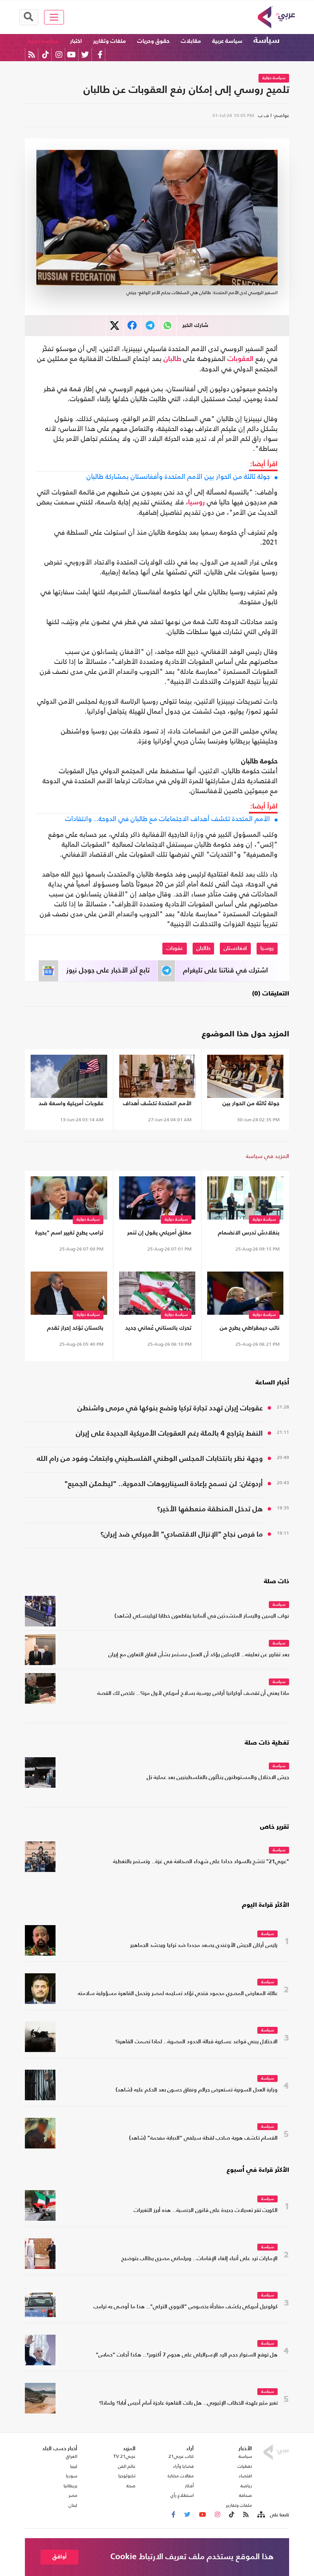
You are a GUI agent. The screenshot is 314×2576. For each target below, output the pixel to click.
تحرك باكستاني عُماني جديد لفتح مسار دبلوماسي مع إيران (158, 1329)
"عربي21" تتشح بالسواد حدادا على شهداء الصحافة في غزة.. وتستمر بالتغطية (201, 1862)
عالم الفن (127, 2466)
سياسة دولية (43, 41)
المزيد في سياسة (267, 1156)
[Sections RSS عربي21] (261, 2515)
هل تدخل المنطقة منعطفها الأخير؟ (210, 1509)
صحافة (245, 2495)
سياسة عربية (227, 41)
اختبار (76, 41)
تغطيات (245, 2466)
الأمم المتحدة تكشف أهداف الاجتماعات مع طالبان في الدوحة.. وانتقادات (168, 819)
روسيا (196, 503)
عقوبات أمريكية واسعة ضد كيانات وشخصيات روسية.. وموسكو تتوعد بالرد (71, 1105)
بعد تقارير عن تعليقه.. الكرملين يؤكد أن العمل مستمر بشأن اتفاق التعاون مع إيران (199, 1655)
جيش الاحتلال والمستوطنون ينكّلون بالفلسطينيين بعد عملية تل (218, 1778)
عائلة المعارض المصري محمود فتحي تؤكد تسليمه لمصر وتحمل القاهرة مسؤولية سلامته (178, 1994)
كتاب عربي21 (181, 2456)
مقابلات (191, 41)
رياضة (246, 2486)
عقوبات (175, 948)
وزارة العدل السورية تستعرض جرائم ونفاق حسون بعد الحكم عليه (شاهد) (197, 2090)
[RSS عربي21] (32, 54)
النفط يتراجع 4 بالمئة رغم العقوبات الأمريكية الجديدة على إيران (169, 1434)
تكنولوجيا (127, 2476)
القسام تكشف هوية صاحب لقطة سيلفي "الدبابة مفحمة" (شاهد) (203, 2138)
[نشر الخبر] (115, 326)
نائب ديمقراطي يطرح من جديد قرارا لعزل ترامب (250, 1329)
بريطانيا (70, 2486)
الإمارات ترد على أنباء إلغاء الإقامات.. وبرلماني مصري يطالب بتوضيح (200, 2259)
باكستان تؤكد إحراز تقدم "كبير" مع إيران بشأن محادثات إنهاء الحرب (75, 1329)
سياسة (267, 41)
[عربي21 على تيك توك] (45, 54)
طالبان (172, 359)
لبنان (73, 2505)
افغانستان (235, 948)
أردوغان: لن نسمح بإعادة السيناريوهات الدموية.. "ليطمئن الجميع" (164, 1484)
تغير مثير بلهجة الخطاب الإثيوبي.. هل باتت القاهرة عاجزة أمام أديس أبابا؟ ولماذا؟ (188, 2403)
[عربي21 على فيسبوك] (100, 54)
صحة (131, 2486)
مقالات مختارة (181, 2476)
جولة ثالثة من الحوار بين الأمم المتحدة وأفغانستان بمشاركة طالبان (178, 476)
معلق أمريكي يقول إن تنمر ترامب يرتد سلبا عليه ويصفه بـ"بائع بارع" (158, 1234)
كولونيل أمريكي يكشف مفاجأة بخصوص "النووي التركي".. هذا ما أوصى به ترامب (186, 2307)
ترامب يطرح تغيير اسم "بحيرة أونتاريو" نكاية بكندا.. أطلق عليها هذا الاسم (69, 1234)
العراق (72, 2456)
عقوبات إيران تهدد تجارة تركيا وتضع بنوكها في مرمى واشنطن (170, 1408)
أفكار (189, 2486)
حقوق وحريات (153, 41)
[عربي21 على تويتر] (85, 54)
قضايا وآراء (183, 2466)
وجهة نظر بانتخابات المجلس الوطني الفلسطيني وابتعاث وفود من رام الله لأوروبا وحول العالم (150, 1460)
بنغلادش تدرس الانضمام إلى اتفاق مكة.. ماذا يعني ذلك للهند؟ (248, 1234)
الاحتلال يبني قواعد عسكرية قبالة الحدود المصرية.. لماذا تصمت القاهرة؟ (196, 2042)
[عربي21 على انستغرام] (59, 54)
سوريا (72, 2476)
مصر (73, 2495)
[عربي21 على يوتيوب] (71, 54)
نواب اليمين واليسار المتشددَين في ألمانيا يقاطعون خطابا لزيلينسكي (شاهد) (202, 1616)
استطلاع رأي (182, 2495)
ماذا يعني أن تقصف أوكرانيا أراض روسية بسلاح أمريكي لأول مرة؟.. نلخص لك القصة (193, 1694)
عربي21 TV (124, 2456)
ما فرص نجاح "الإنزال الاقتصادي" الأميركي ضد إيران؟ (182, 1534)
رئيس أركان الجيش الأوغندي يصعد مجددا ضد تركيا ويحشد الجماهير (204, 1946)
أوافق (60, 2557)
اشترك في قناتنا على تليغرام (226, 971)
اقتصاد (245, 2476)
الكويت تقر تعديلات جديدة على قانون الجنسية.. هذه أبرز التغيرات (206, 2211)
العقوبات (240, 359)
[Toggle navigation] (54, 17)
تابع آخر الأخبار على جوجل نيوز (108, 971)
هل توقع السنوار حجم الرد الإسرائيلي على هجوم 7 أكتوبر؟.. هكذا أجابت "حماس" (187, 2355)
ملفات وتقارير (110, 41)
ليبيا (74, 2466)
